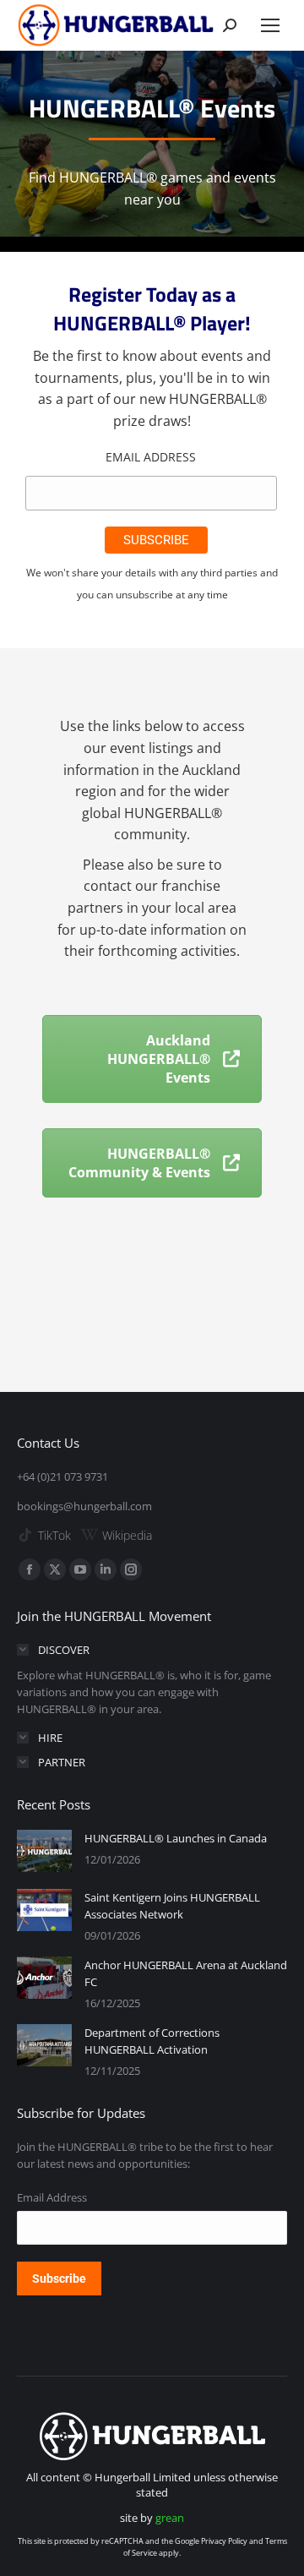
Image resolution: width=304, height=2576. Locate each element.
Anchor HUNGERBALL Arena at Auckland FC (186, 1973)
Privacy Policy (224, 2541)
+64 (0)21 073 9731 (62, 1476)
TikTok (54, 1535)
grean (170, 2518)
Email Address (151, 457)
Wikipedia (127, 1535)
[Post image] (44, 1851)
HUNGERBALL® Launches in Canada (176, 1838)
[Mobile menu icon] (270, 25)
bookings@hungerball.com (84, 1506)
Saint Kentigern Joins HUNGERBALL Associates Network (172, 1906)
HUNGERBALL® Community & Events (139, 1163)
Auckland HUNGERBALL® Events (159, 1059)
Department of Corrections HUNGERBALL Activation (152, 2041)
